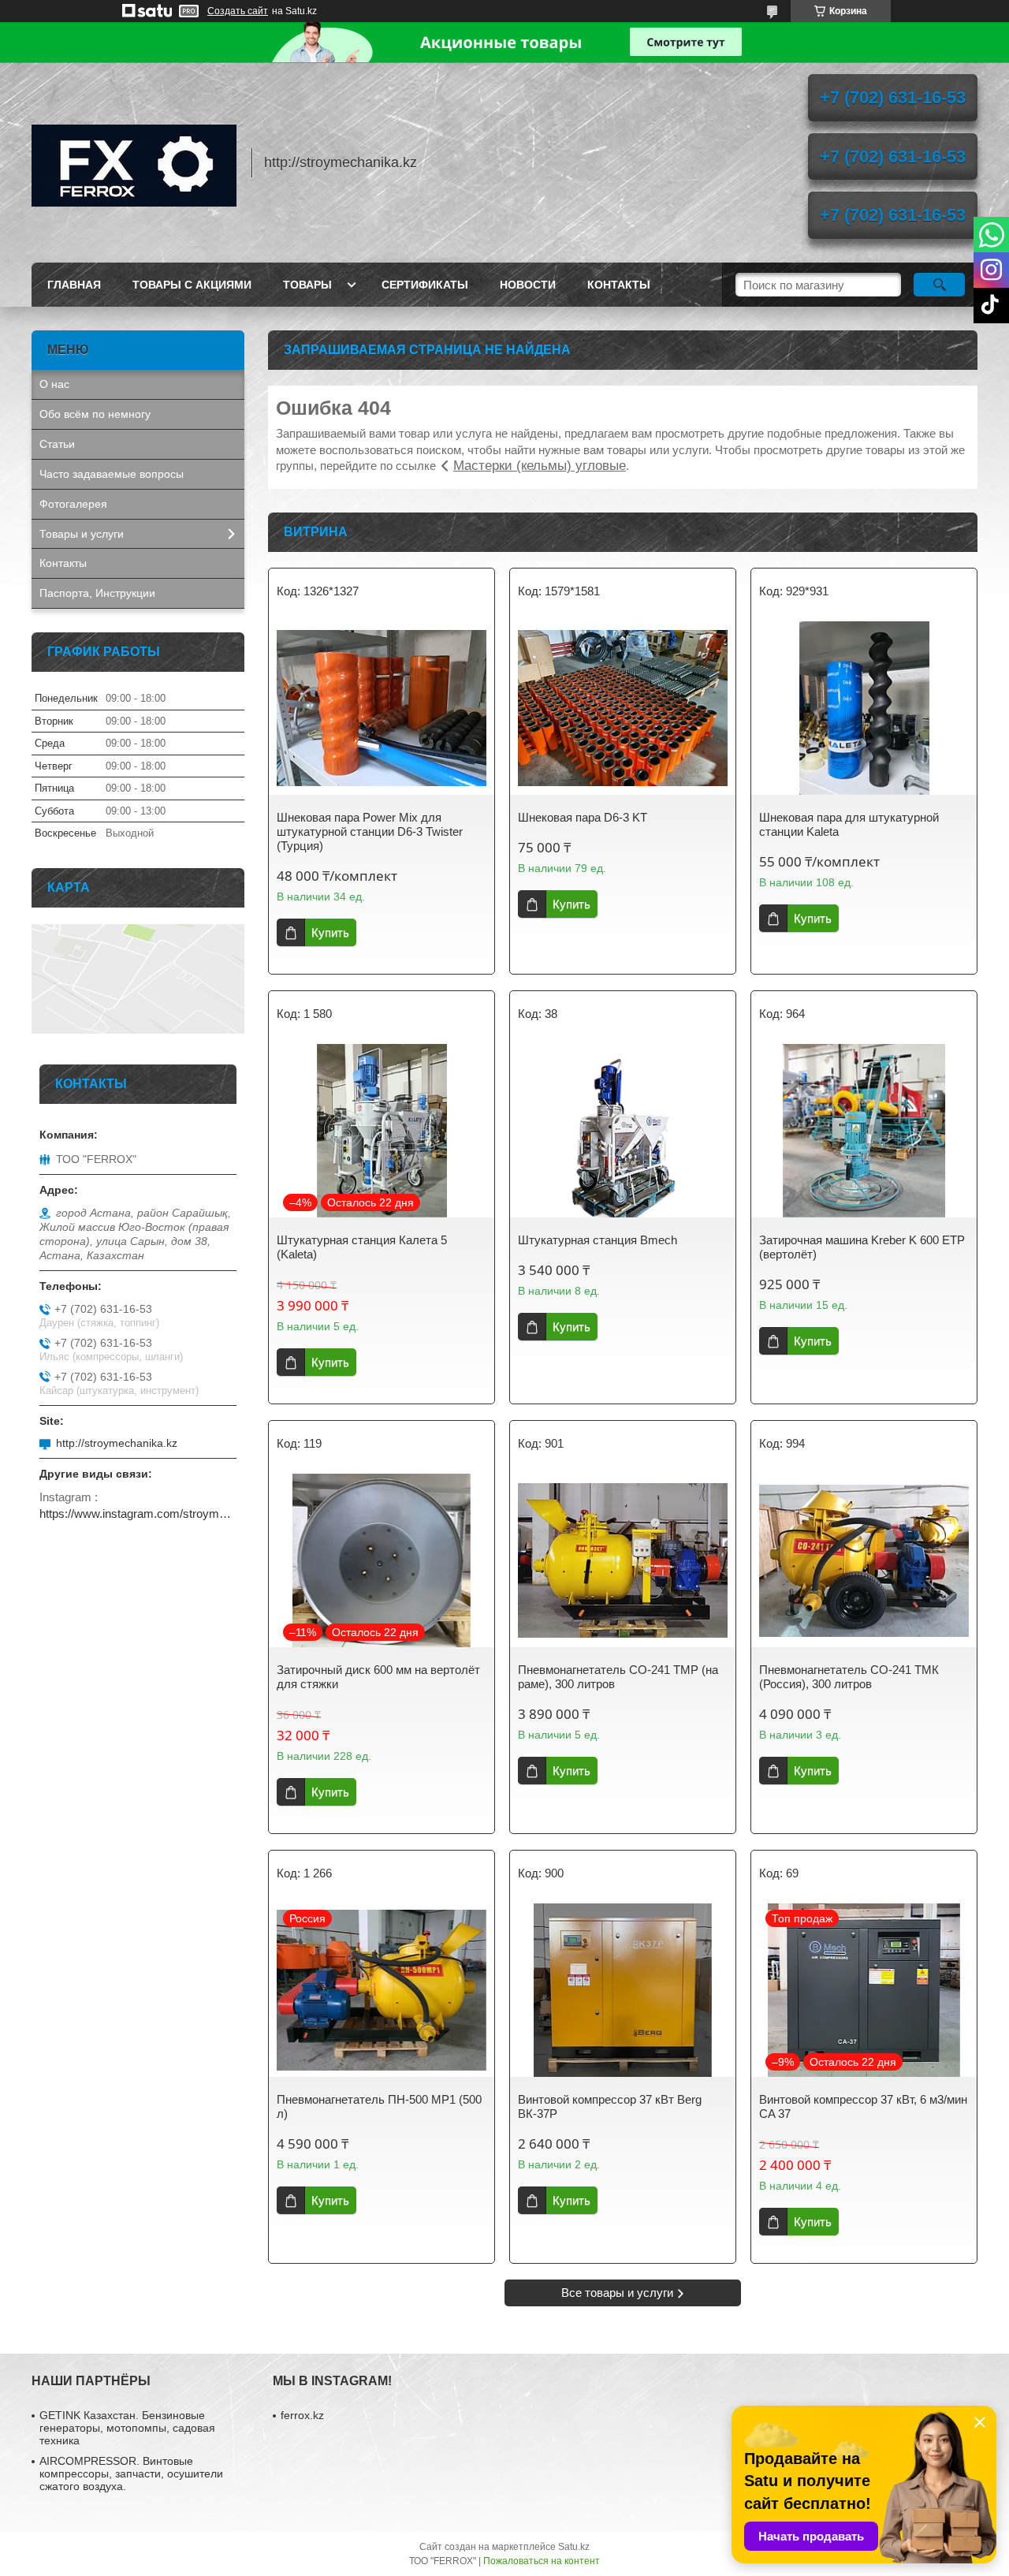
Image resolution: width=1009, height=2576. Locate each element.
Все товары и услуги (617, 2293)
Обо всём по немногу (95, 414)
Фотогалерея (73, 504)
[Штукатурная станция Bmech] (623, 1131)
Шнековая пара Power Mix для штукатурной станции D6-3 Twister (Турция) (370, 831)
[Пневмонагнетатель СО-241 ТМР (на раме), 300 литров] (623, 1560)
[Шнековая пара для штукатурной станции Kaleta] (864, 708)
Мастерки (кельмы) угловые (540, 466)
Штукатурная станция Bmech (598, 1240)
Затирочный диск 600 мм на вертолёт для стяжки (378, 1677)
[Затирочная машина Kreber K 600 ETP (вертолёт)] (864, 1131)
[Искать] (939, 285)
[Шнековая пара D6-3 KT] (623, 708)
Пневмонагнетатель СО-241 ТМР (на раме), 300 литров (618, 1677)
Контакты (619, 285)
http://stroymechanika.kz (117, 1443)
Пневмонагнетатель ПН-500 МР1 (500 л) (379, 2106)
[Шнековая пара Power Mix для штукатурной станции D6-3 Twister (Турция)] (382, 708)
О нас (54, 384)
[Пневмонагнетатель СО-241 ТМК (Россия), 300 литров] (864, 1560)
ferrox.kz (302, 2415)
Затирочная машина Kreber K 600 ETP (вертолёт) (862, 1247)
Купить (330, 932)
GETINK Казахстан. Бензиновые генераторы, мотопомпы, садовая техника (127, 2428)
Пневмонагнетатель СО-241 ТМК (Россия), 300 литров (849, 1677)
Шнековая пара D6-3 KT (583, 817)
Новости (528, 285)
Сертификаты (425, 285)
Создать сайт (238, 11)
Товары (307, 285)
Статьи (57, 444)
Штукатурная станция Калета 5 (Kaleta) (362, 1247)
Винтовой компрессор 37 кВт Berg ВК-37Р (610, 2106)
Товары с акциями (192, 285)
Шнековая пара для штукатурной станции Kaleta (849, 824)
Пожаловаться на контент (542, 2561)
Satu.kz (574, 2547)
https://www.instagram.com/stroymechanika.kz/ (138, 1514)
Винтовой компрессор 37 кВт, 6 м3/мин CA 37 (863, 2106)
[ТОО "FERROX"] (134, 162)
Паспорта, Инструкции (97, 593)
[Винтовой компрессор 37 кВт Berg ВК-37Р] (623, 1990)
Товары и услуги (82, 534)
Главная (74, 285)
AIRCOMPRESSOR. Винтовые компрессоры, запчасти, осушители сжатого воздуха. (131, 2473)
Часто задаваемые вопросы (112, 474)
